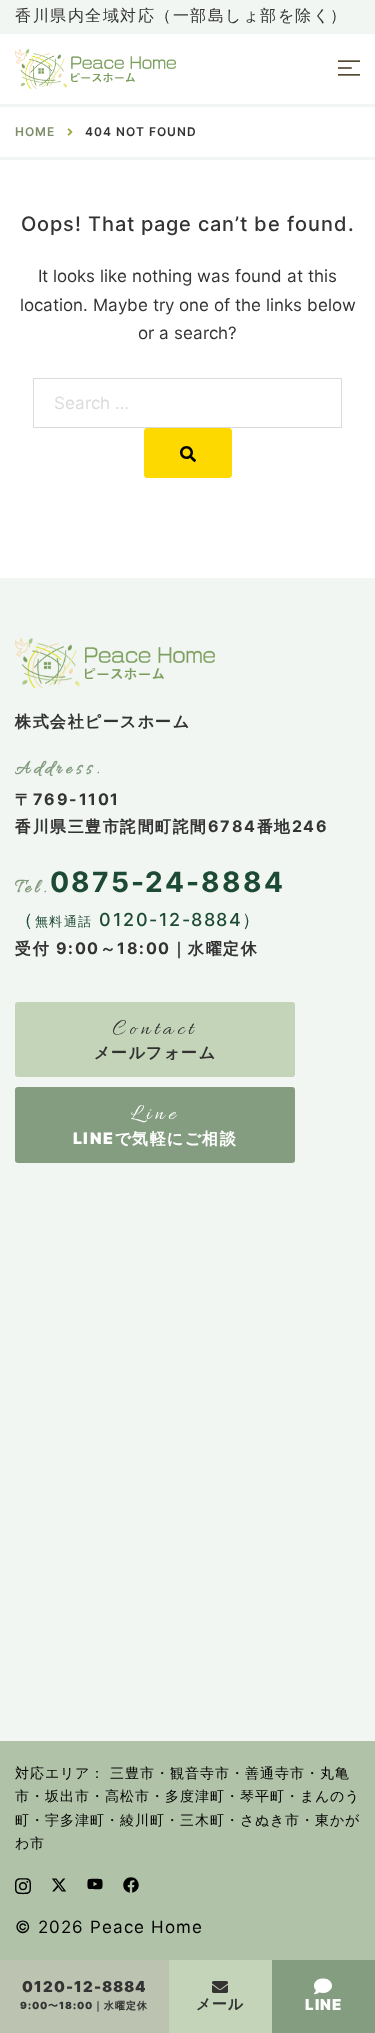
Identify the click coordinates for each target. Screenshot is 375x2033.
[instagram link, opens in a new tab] (23, 1884)
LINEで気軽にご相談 (155, 1138)
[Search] (188, 453)
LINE (323, 2004)
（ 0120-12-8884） (138, 919)
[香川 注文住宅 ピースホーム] (95, 68)
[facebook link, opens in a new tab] (131, 1884)
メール (220, 2003)
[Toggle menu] (349, 69)
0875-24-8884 (167, 882)
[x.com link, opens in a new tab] (59, 1884)
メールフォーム (155, 1052)
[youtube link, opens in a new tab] (95, 1884)
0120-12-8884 (84, 1987)
